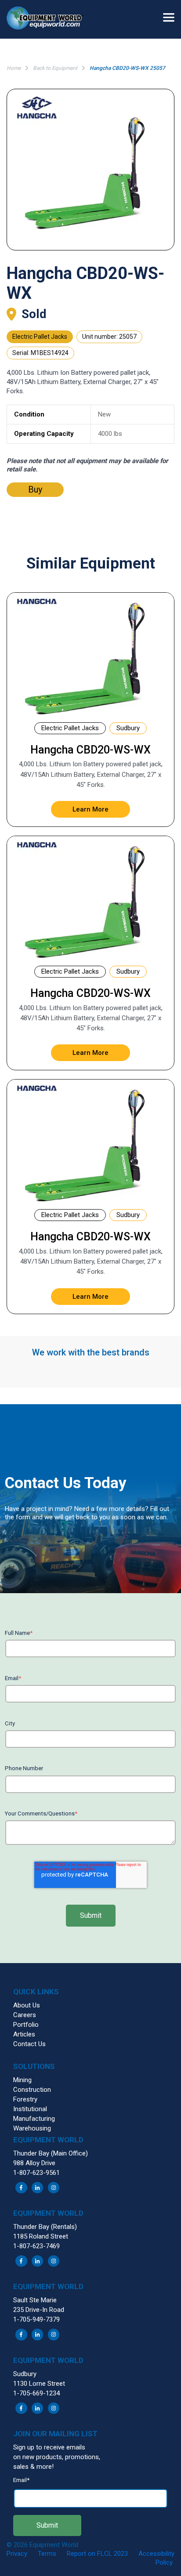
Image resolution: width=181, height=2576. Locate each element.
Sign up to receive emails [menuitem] (49, 2447)
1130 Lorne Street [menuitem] (39, 2384)
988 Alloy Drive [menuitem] (34, 2163)
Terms (47, 2554)
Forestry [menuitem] (25, 2099)
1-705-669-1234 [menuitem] (36, 2393)
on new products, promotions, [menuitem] (57, 2457)
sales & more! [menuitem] (33, 2467)
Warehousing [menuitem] (32, 2128)
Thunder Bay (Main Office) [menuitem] (51, 2153)
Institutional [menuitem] (30, 2109)
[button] (48, 19)
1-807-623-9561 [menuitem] (36, 2173)
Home (14, 68)
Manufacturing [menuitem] (34, 2119)
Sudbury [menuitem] (25, 2374)
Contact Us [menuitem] (29, 2044)
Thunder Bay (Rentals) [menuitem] (45, 2227)
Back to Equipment (55, 68)
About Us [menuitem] (27, 2005)
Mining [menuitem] (22, 2080)
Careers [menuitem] (25, 2015)
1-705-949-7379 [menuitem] (36, 2319)
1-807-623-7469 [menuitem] (36, 2246)
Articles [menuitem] (24, 2034)
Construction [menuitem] (32, 2090)
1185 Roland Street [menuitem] (41, 2236)
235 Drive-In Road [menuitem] (39, 2310)
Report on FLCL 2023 (97, 2554)
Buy (35, 489)
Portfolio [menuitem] (26, 2025)
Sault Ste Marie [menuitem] (35, 2300)
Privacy (17, 2554)
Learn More (90, 809)
